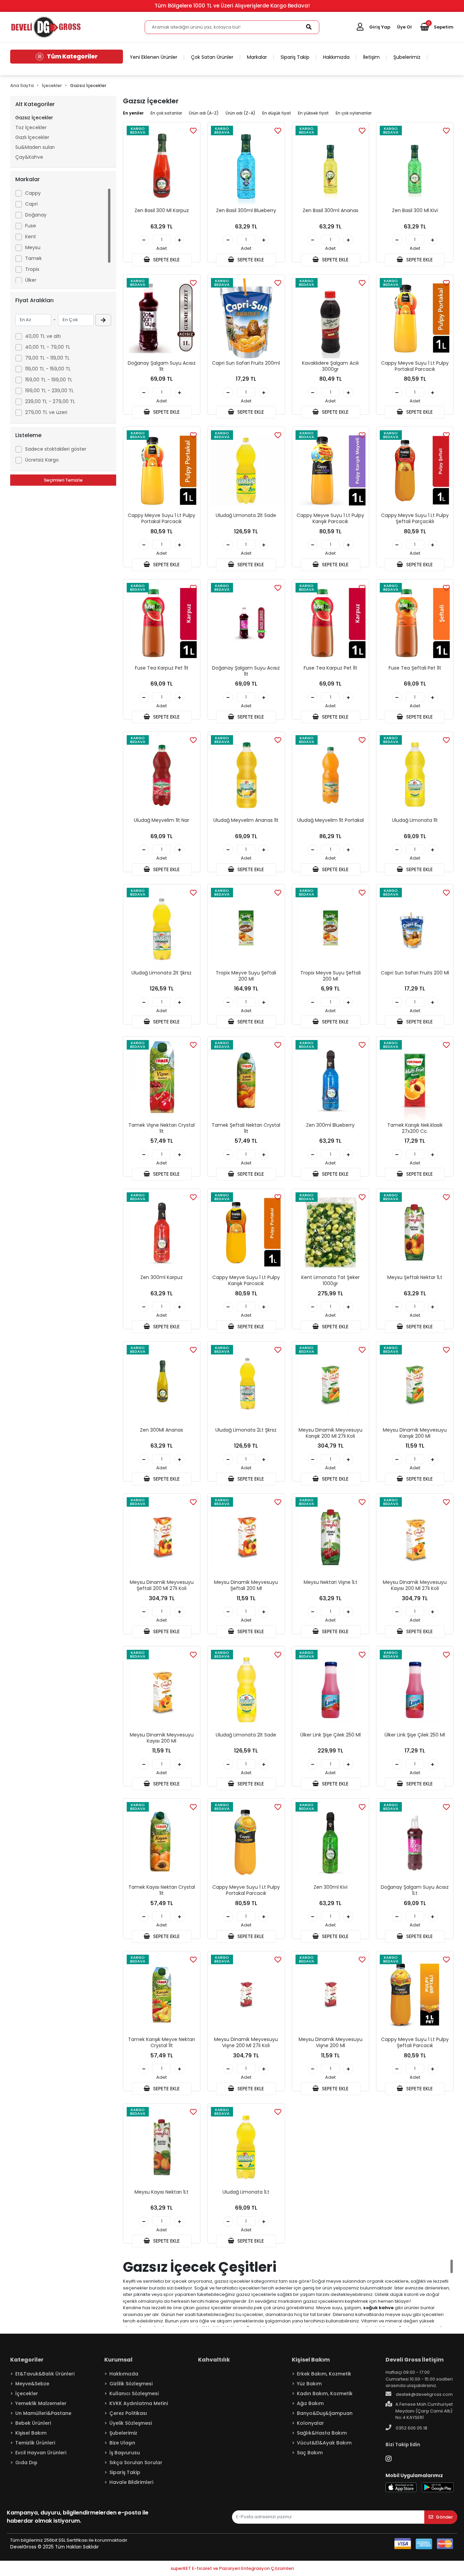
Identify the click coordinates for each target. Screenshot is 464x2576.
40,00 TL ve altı (43, 336)
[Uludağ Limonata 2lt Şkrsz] (162, 928)
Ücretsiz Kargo (42, 460)
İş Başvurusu (125, 2453)
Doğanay (36, 215)
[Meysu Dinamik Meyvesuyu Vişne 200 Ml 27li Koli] (246, 1995)
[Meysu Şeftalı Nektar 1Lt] (415, 1232)
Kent (31, 237)
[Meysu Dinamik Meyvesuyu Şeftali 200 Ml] (246, 1537)
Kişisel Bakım (31, 2433)
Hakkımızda (336, 57)
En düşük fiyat (277, 113)
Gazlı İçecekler (32, 137)
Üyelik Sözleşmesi (131, 2423)
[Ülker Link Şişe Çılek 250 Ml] (331, 1690)
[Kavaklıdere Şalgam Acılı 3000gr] (331, 318)
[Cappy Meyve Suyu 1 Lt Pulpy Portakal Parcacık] (415, 318)
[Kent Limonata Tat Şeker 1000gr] (331, 1232)
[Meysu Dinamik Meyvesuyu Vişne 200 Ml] (331, 1995)
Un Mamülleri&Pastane (43, 2413)
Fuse (31, 226)
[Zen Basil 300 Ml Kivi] (415, 166)
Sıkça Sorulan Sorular (136, 2462)
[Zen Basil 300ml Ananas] (331, 166)
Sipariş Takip (295, 57)
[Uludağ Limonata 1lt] (415, 775)
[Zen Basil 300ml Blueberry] (246, 166)
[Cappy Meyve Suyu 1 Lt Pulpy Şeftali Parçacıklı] (415, 470)
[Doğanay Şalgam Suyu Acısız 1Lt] (415, 1842)
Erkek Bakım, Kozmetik (324, 2374)
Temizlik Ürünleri (35, 2443)
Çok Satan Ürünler (212, 57)
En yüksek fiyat (313, 113)
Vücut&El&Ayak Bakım (324, 2443)
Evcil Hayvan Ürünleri (41, 2453)
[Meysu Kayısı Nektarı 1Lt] (162, 2147)
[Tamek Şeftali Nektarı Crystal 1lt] (246, 1080)
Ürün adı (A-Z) (204, 113)
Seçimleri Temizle (63, 480)
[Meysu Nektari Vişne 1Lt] (331, 1537)
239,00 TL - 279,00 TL (50, 401)
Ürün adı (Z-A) (240, 113)
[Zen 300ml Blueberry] (331, 1080)
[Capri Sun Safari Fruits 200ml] (246, 318)
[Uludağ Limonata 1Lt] (246, 2147)
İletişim (371, 57)
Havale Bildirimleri (131, 2482)
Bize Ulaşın (122, 2443)
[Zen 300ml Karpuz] (162, 1232)
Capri (31, 204)
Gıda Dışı (26, 2462)
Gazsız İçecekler (34, 118)
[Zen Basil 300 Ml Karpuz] (162, 166)
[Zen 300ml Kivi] (331, 1842)
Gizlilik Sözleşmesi (131, 2384)
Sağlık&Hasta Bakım (322, 2433)
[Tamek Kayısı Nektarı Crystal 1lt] (162, 1842)
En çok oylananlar (354, 113)
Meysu (33, 247)
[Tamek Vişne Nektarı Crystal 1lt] (162, 1080)
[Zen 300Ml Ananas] (162, 1385)
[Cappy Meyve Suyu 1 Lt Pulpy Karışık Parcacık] (331, 470)
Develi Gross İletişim (415, 2360)
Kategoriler (27, 2360)
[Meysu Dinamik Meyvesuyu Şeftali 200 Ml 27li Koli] (162, 1537)
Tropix (32, 269)
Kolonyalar (310, 2423)
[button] (437, 27)
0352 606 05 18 (411, 2428)
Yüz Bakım (309, 2384)
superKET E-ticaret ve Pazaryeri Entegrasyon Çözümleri (232, 2568)
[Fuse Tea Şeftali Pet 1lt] (415, 623)
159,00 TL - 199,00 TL (49, 380)
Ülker (31, 280)
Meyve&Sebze (32, 2384)
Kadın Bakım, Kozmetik (325, 2393)
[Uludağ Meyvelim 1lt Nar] (162, 775)
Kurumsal (118, 2360)
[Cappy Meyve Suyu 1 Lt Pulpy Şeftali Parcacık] (415, 1995)
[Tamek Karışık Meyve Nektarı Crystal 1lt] (162, 1995)
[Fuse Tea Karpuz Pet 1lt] (162, 623)
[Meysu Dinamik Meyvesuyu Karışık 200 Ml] (415, 1385)
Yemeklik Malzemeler (41, 2403)
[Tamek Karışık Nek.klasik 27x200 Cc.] (415, 1080)
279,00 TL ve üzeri (46, 412)
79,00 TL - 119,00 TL (47, 358)
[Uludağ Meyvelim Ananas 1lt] (246, 775)
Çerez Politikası (128, 2413)
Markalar (257, 57)
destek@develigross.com (424, 2394)
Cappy (33, 193)
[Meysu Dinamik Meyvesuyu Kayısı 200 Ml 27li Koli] (415, 1537)
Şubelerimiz (407, 57)
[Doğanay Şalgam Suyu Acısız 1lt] (162, 318)
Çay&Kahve (29, 157)
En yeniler (133, 113)
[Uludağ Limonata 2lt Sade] (246, 470)
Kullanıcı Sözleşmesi (134, 2393)
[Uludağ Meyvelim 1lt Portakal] (331, 775)
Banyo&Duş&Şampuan (325, 2413)
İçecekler (27, 2393)
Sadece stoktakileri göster (56, 449)
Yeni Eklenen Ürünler (154, 57)
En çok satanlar (166, 113)
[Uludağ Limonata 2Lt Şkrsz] (246, 1385)
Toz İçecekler (31, 127)
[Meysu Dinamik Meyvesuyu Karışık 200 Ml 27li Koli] (331, 1385)
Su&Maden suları (35, 147)
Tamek (33, 258)
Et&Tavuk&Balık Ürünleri (45, 2374)
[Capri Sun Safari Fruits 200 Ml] (415, 928)
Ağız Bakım (310, 2403)
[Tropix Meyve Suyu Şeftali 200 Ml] (246, 928)
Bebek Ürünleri (33, 2423)
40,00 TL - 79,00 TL (48, 347)
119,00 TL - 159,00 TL (48, 369)
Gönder (444, 2517)
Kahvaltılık (214, 2360)
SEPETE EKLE (166, 260)
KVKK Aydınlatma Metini (139, 2403)
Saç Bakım (310, 2453)
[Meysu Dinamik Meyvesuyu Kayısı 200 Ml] (162, 1690)
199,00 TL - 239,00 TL (49, 391)
